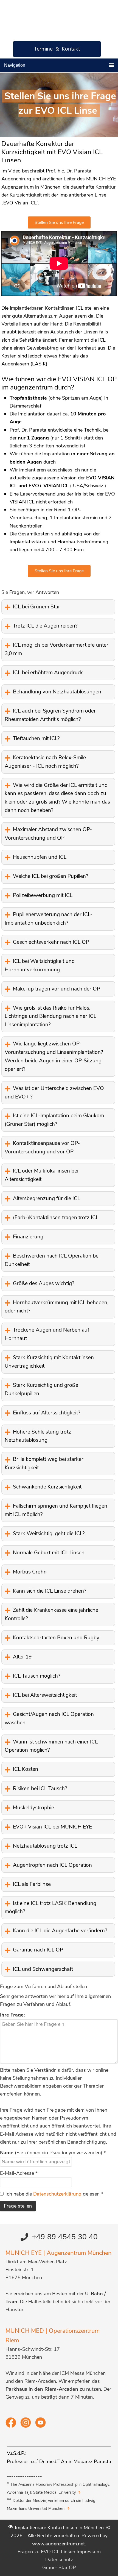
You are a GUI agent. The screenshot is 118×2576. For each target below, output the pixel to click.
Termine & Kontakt (57, 49)
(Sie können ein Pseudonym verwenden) (53, 2153)
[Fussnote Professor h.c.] (37, 2461)
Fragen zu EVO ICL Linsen (46, 2552)
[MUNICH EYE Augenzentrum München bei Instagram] (26, 2426)
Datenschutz (59, 2560)
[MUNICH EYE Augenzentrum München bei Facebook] (12, 2426)
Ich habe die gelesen (54, 2194)
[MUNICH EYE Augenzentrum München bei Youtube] (40, 2426)
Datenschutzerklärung (58, 2194)
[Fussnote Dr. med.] (58, 2461)
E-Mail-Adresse (19, 2173)
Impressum (89, 2552)
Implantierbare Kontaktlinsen (51, 16)
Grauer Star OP (59, 2568)
